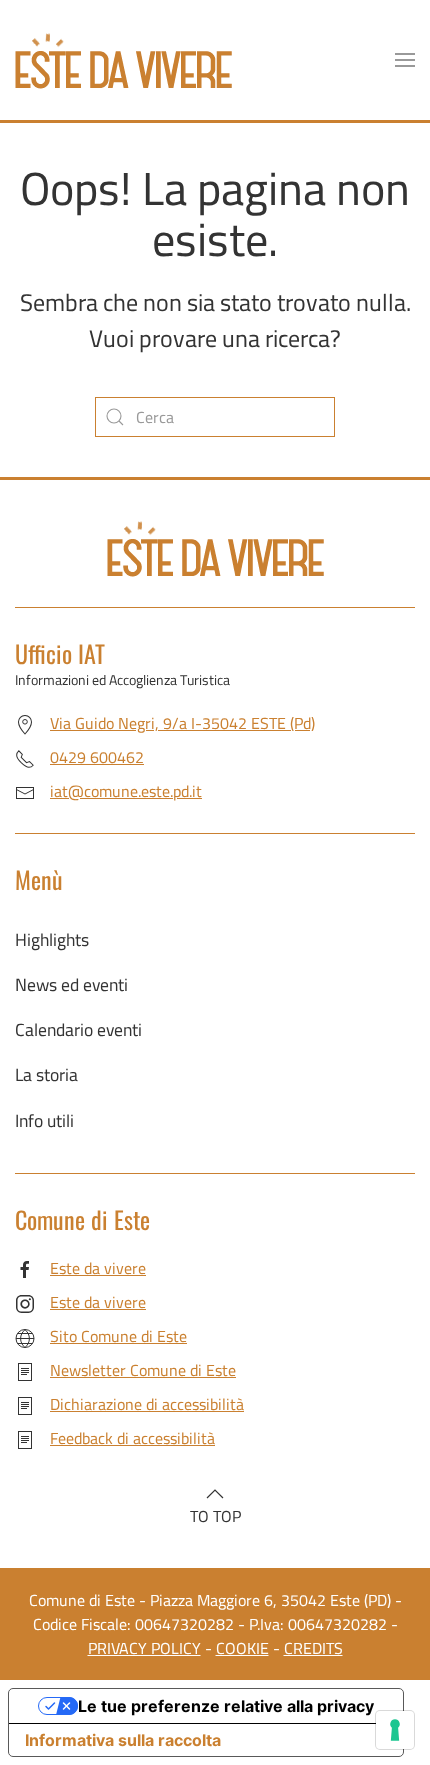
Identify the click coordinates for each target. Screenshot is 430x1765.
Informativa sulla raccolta (123, 1740)
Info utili (44, 1120)
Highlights (52, 939)
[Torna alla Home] (123, 60)
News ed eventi (71, 984)
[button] (405, 60)
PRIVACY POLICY (144, 1648)
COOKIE (242, 1648)
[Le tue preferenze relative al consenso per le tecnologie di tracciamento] (395, 1730)
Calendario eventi (78, 1029)
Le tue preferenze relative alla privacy (226, 1706)
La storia (46, 1074)
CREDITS (313, 1648)
